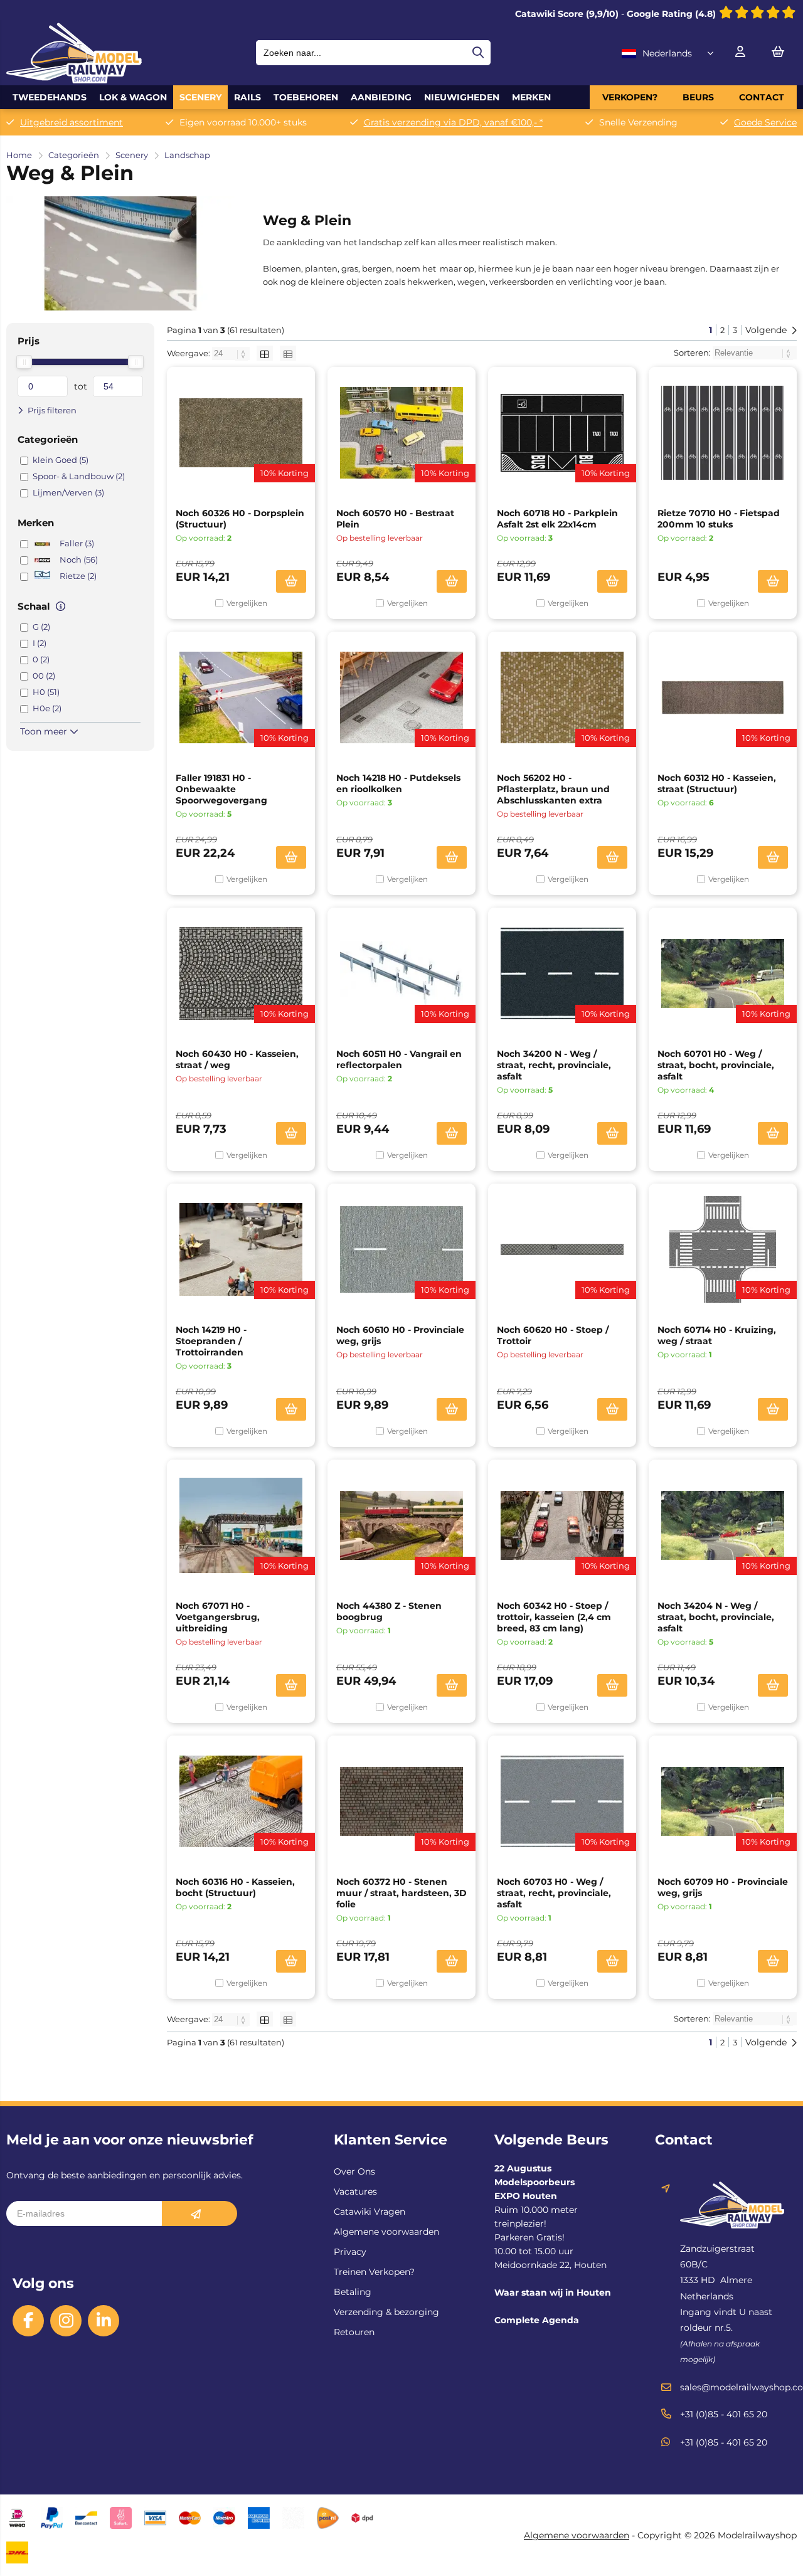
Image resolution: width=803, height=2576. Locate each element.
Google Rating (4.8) (673, 14)
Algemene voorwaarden (386, 2232)
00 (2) (44, 676)
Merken (531, 97)
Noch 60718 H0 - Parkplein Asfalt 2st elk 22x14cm (557, 519)
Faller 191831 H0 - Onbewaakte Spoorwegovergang (221, 789)
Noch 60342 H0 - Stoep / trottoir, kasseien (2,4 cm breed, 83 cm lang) (554, 1617)
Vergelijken (247, 603)
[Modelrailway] (74, 80)
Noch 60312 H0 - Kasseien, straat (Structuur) (717, 783)
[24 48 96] (232, 353)
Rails (247, 97)
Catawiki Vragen (370, 2212)
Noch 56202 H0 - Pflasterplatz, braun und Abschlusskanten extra (553, 789)
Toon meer (45, 731)
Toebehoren (306, 97)
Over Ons (354, 2171)
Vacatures (355, 2192)
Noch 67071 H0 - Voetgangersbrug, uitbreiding (218, 1617)
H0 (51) (46, 692)
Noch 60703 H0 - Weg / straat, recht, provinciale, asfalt (554, 1893)
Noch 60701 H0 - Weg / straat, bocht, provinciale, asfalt (716, 1065)
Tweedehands (50, 97)
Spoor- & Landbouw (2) (79, 476)
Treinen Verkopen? (374, 2272)
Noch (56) (79, 559)
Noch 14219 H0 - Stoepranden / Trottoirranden (211, 1341)
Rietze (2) (78, 576)
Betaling (353, 2292)
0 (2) (41, 659)
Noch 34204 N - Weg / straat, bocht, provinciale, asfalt (716, 1617)
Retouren (354, 2332)
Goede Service (765, 122)
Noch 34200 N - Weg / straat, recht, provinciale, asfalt (554, 1065)
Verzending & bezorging (386, 2312)
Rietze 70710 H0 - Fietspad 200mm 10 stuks (719, 519)
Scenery (200, 97)
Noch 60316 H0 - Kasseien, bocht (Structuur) (235, 1887)
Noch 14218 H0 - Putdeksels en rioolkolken (398, 783)
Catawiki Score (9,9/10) (567, 14)
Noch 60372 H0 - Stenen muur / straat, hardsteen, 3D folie (401, 1893)
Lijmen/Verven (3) (68, 492)
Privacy (350, 2252)
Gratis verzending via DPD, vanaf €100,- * (453, 122)
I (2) (40, 643)
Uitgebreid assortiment (72, 122)
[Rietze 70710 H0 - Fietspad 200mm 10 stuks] (723, 433)
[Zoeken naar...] (478, 53)
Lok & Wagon (133, 97)
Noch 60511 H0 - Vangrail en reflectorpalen (399, 1059)
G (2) (41, 627)
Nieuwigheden (462, 97)
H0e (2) (47, 708)
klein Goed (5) (61, 460)
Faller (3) (77, 543)
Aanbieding (381, 97)
